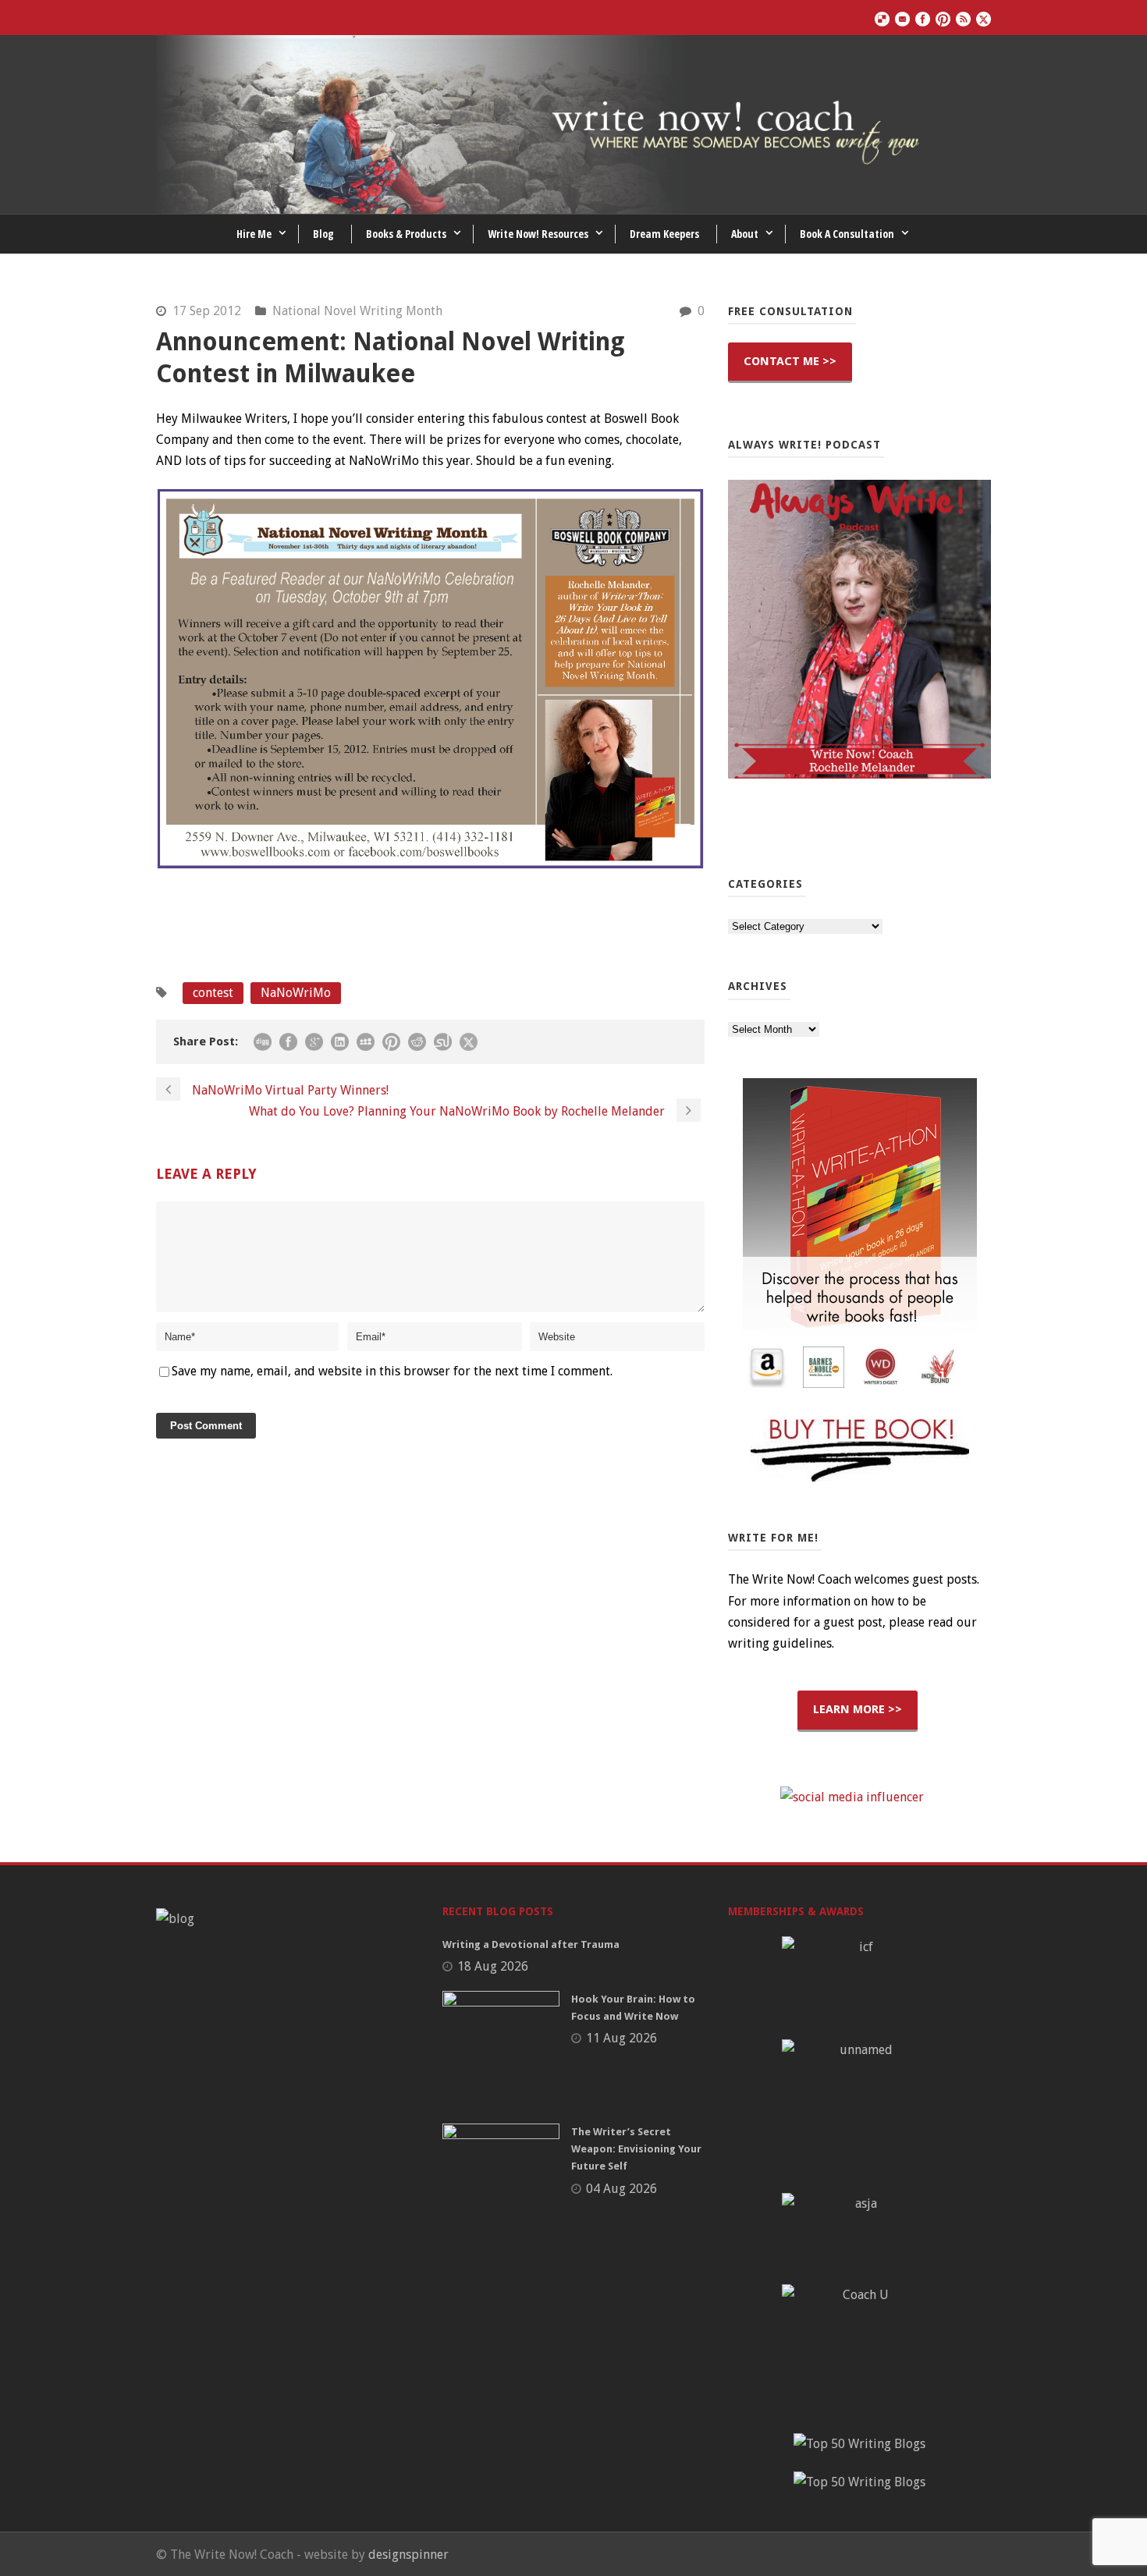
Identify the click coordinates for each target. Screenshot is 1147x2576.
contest (213, 993)
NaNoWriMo (296, 993)
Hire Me (254, 234)
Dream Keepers (664, 234)
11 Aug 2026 (621, 2038)
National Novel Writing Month (357, 311)
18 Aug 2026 (493, 1966)
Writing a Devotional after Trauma (531, 1944)
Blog (323, 234)
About (745, 234)
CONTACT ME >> (790, 361)
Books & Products (406, 234)
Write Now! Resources (538, 234)
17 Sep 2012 (207, 311)
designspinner (408, 2555)
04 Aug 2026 (621, 2189)
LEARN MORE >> (858, 1709)
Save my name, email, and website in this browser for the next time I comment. (392, 1371)
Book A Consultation (847, 234)
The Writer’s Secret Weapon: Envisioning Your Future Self (636, 2149)
